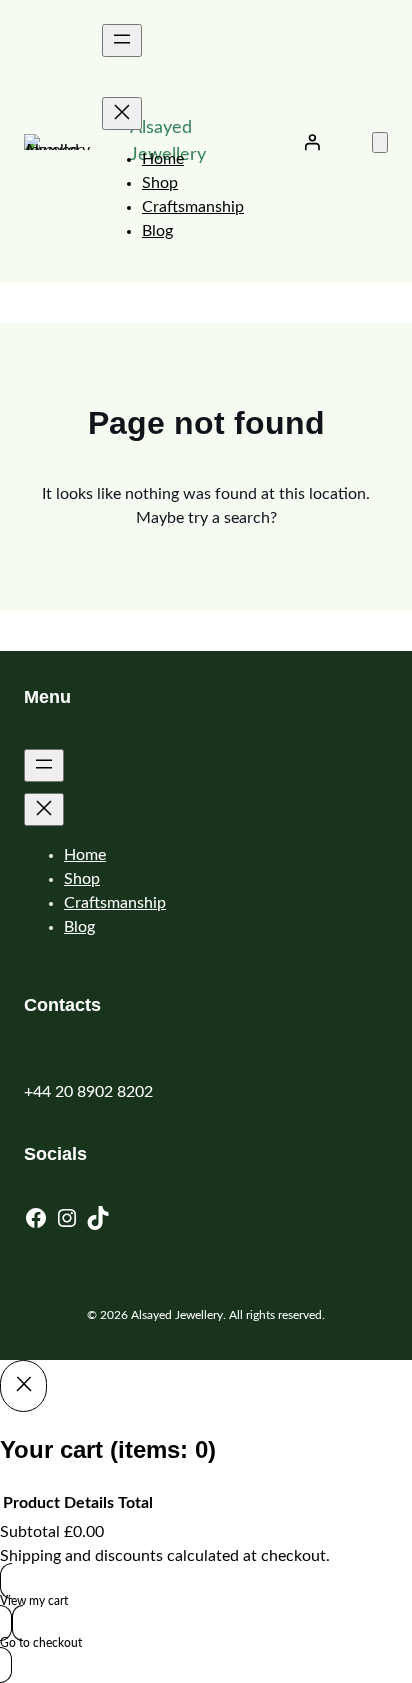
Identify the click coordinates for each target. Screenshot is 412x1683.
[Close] (23, 1386)
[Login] (312, 142)
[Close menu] (122, 113)
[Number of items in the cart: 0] (380, 142)
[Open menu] (122, 40)
